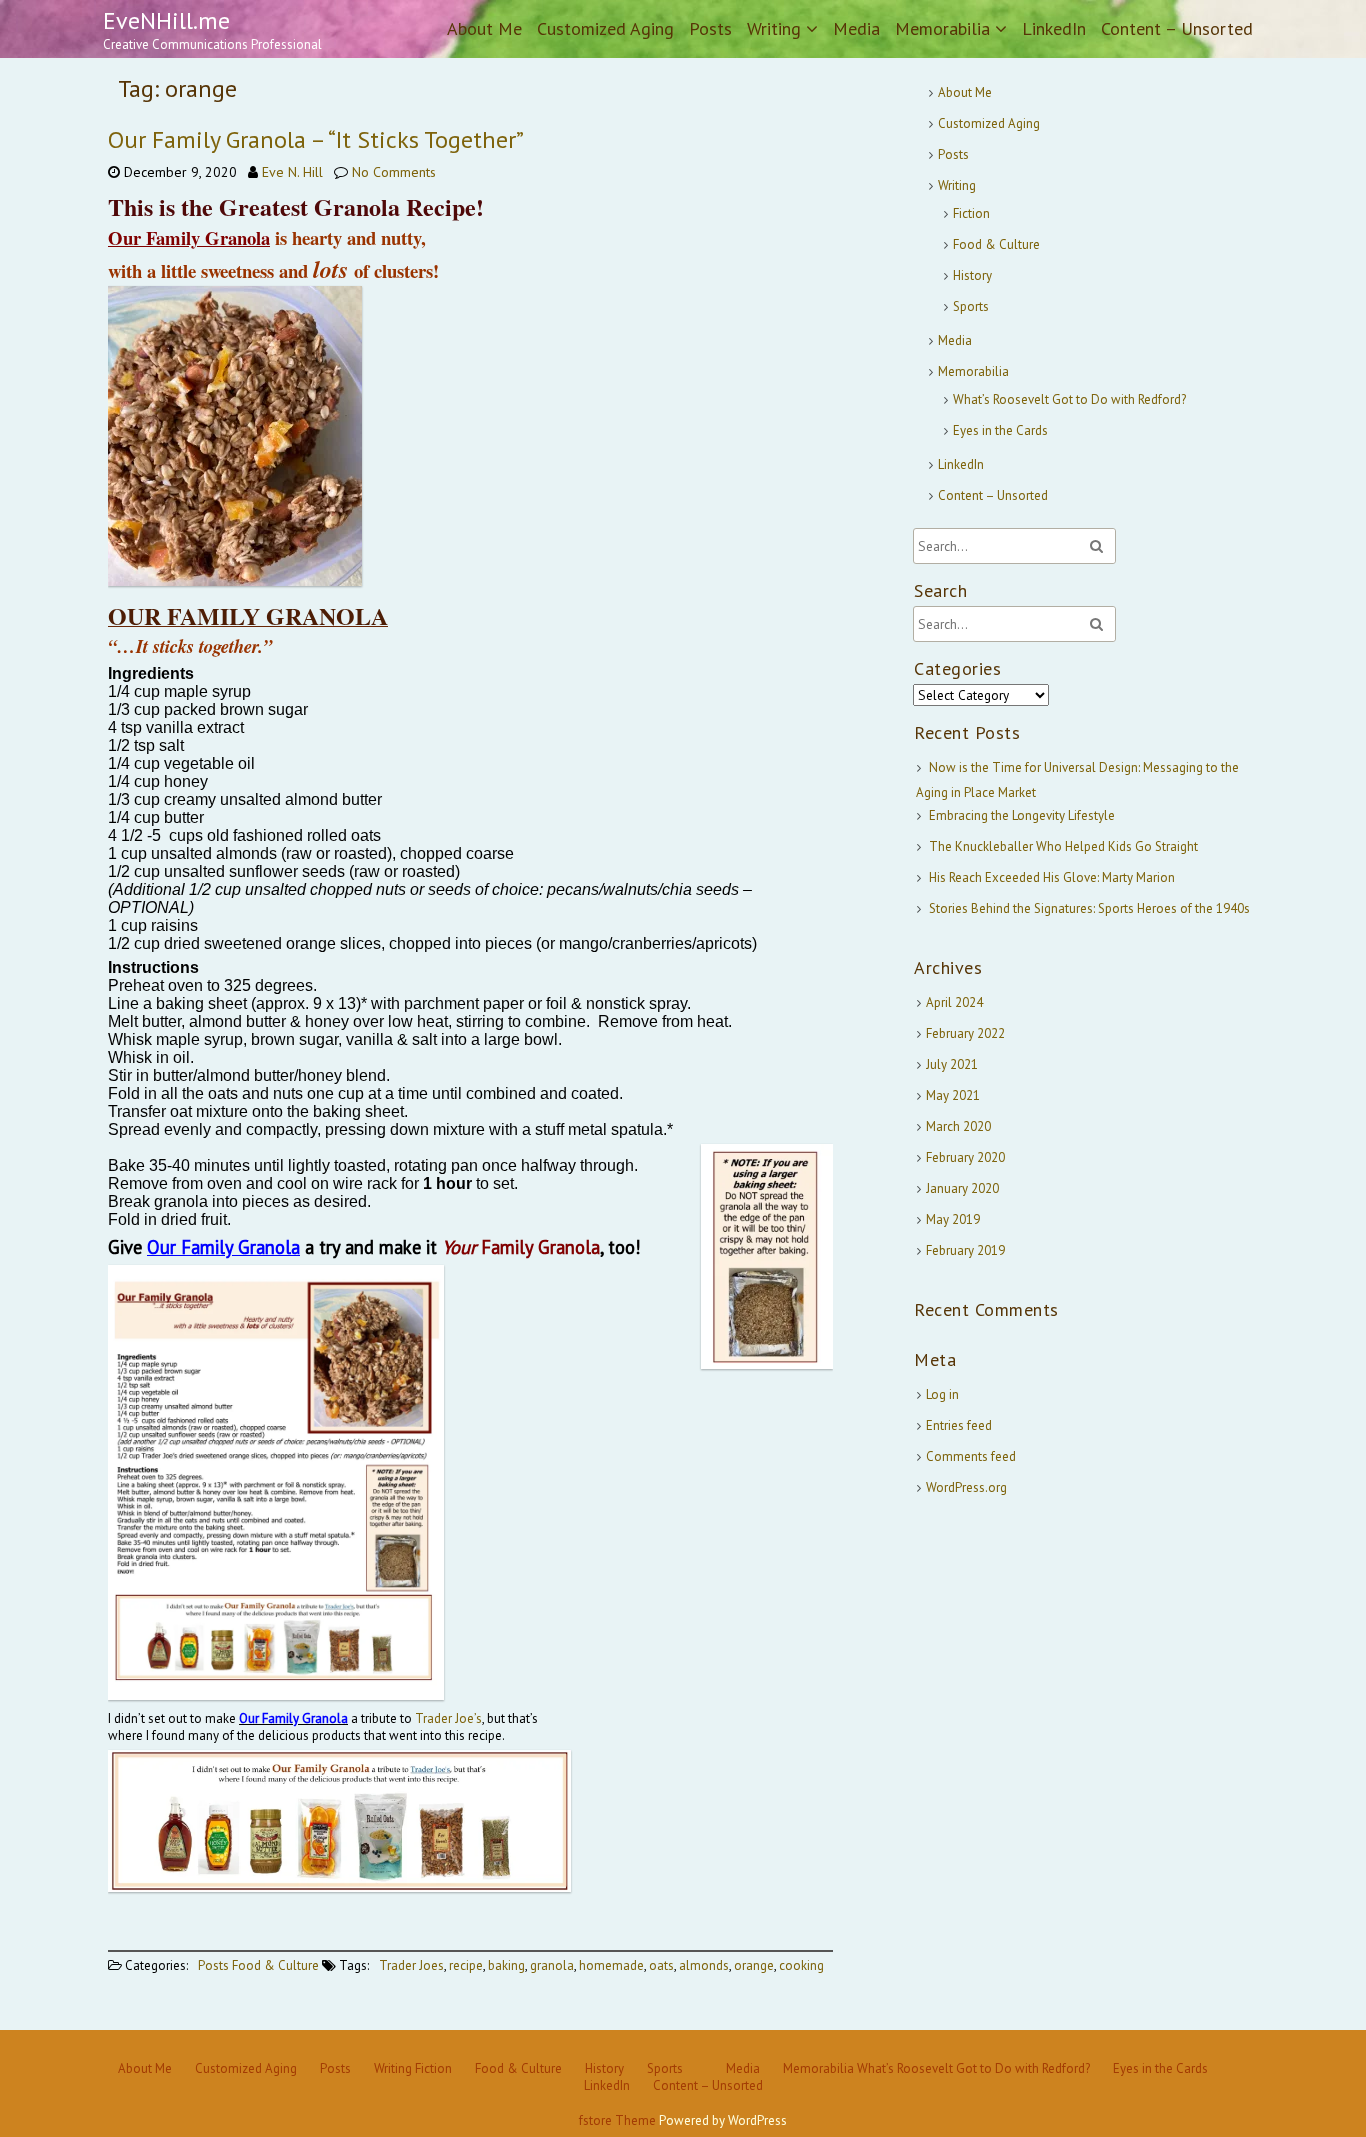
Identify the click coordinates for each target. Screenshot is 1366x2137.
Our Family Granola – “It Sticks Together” (316, 139)
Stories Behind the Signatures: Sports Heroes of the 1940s (1089, 908)
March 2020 (958, 1126)
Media (856, 28)
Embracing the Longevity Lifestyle (1022, 815)
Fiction (971, 213)
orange (754, 1965)
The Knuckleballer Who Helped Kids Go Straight (1063, 846)
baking (506, 1965)
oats (661, 1965)
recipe (466, 1965)
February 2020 (965, 1157)
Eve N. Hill (292, 172)
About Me (484, 28)
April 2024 (954, 1002)
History (972, 275)
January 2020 (962, 1188)
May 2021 (953, 1095)
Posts (710, 28)
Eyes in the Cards (1000, 430)
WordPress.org (966, 1487)
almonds (704, 1965)
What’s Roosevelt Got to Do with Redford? (1069, 399)
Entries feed (959, 1425)
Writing (774, 28)
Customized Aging (605, 28)
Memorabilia (942, 28)
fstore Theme (619, 2120)
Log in (942, 1394)
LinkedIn (1054, 28)
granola (552, 1965)
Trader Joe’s (448, 1718)
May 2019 (953, 1219)
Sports (971, 306)
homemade (611, 1965)
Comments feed (971, 1456)
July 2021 (952, 1064)
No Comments (394, 172)
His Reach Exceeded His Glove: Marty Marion (1052, 877)
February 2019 (965, 1250)
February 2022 (965, 1033)
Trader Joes (411, 1965)
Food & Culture (275, 1965)
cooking (801, 1965)
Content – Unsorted (1177, 28)
